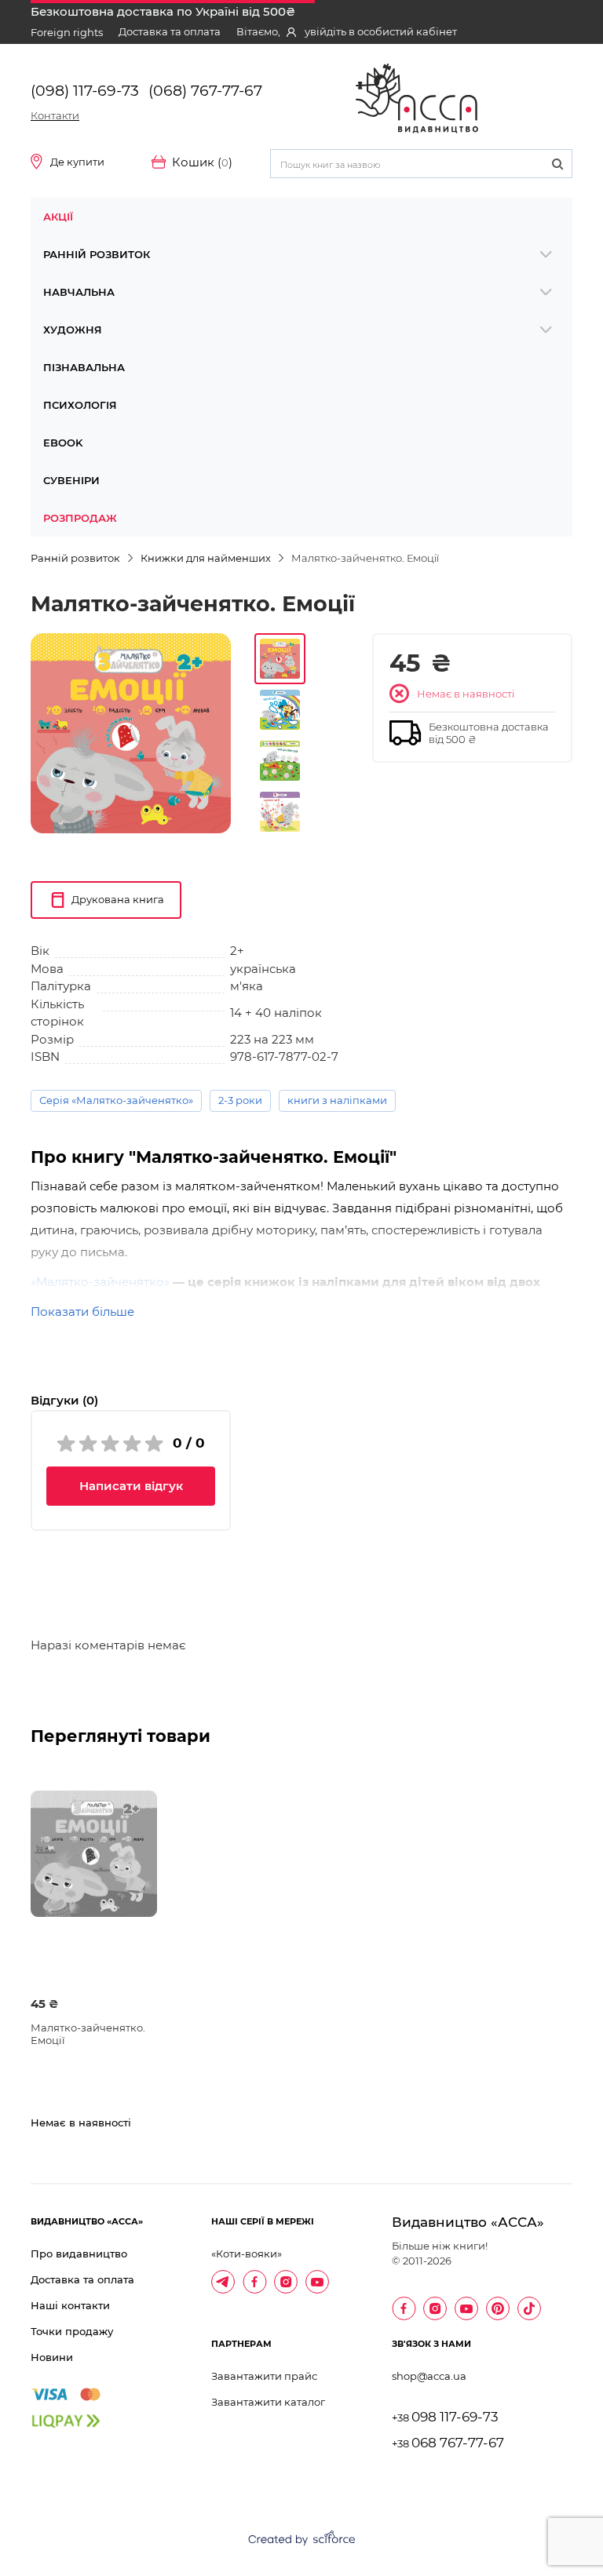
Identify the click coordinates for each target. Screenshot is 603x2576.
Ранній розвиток (97, 254)
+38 (445, 2418)
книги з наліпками (337, 1100)
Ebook (63, 443)
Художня (73, 330)
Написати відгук (131, 1486)
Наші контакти (70, 2305)
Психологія (80, 405)
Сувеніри (71, 480)
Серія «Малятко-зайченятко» (116, 1100)
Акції (58, 217)
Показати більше (82, 1312)
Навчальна (79, 292)
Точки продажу (72, 2331)
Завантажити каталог (268, 2402)
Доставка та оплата (170, 31)
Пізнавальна (84, 367)
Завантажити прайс (264, 2376)
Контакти (55, 115)
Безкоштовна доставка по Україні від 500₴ (163, 11)
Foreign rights (67, 32)
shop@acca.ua (429, 2376)
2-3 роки (240, 1100)
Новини (52, 2357)
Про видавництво (79, 2254)
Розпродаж (80, 518)
